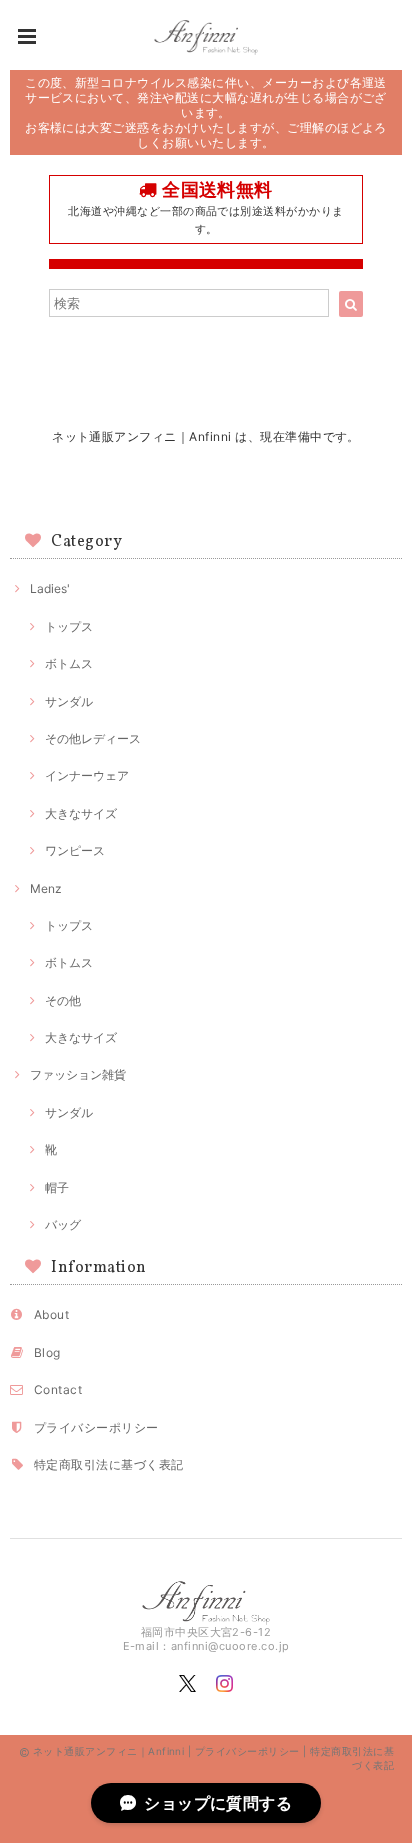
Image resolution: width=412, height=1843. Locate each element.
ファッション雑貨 (78, 1074)
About (51, 1314)
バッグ (63, 1224)
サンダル (69, 701)
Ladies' (50, 588)
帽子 (57, 1187)
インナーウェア (87, 775)
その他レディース (93, 738)
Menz (46, 888)
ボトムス (69, 663)
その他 (63, 1000)
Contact (58, 1389)
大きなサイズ (81, 813)
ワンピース (75, 850)
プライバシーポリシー (96, 1427)
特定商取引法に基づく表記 (109, 1464)
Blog (47, 1352)
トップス (69, 626)
